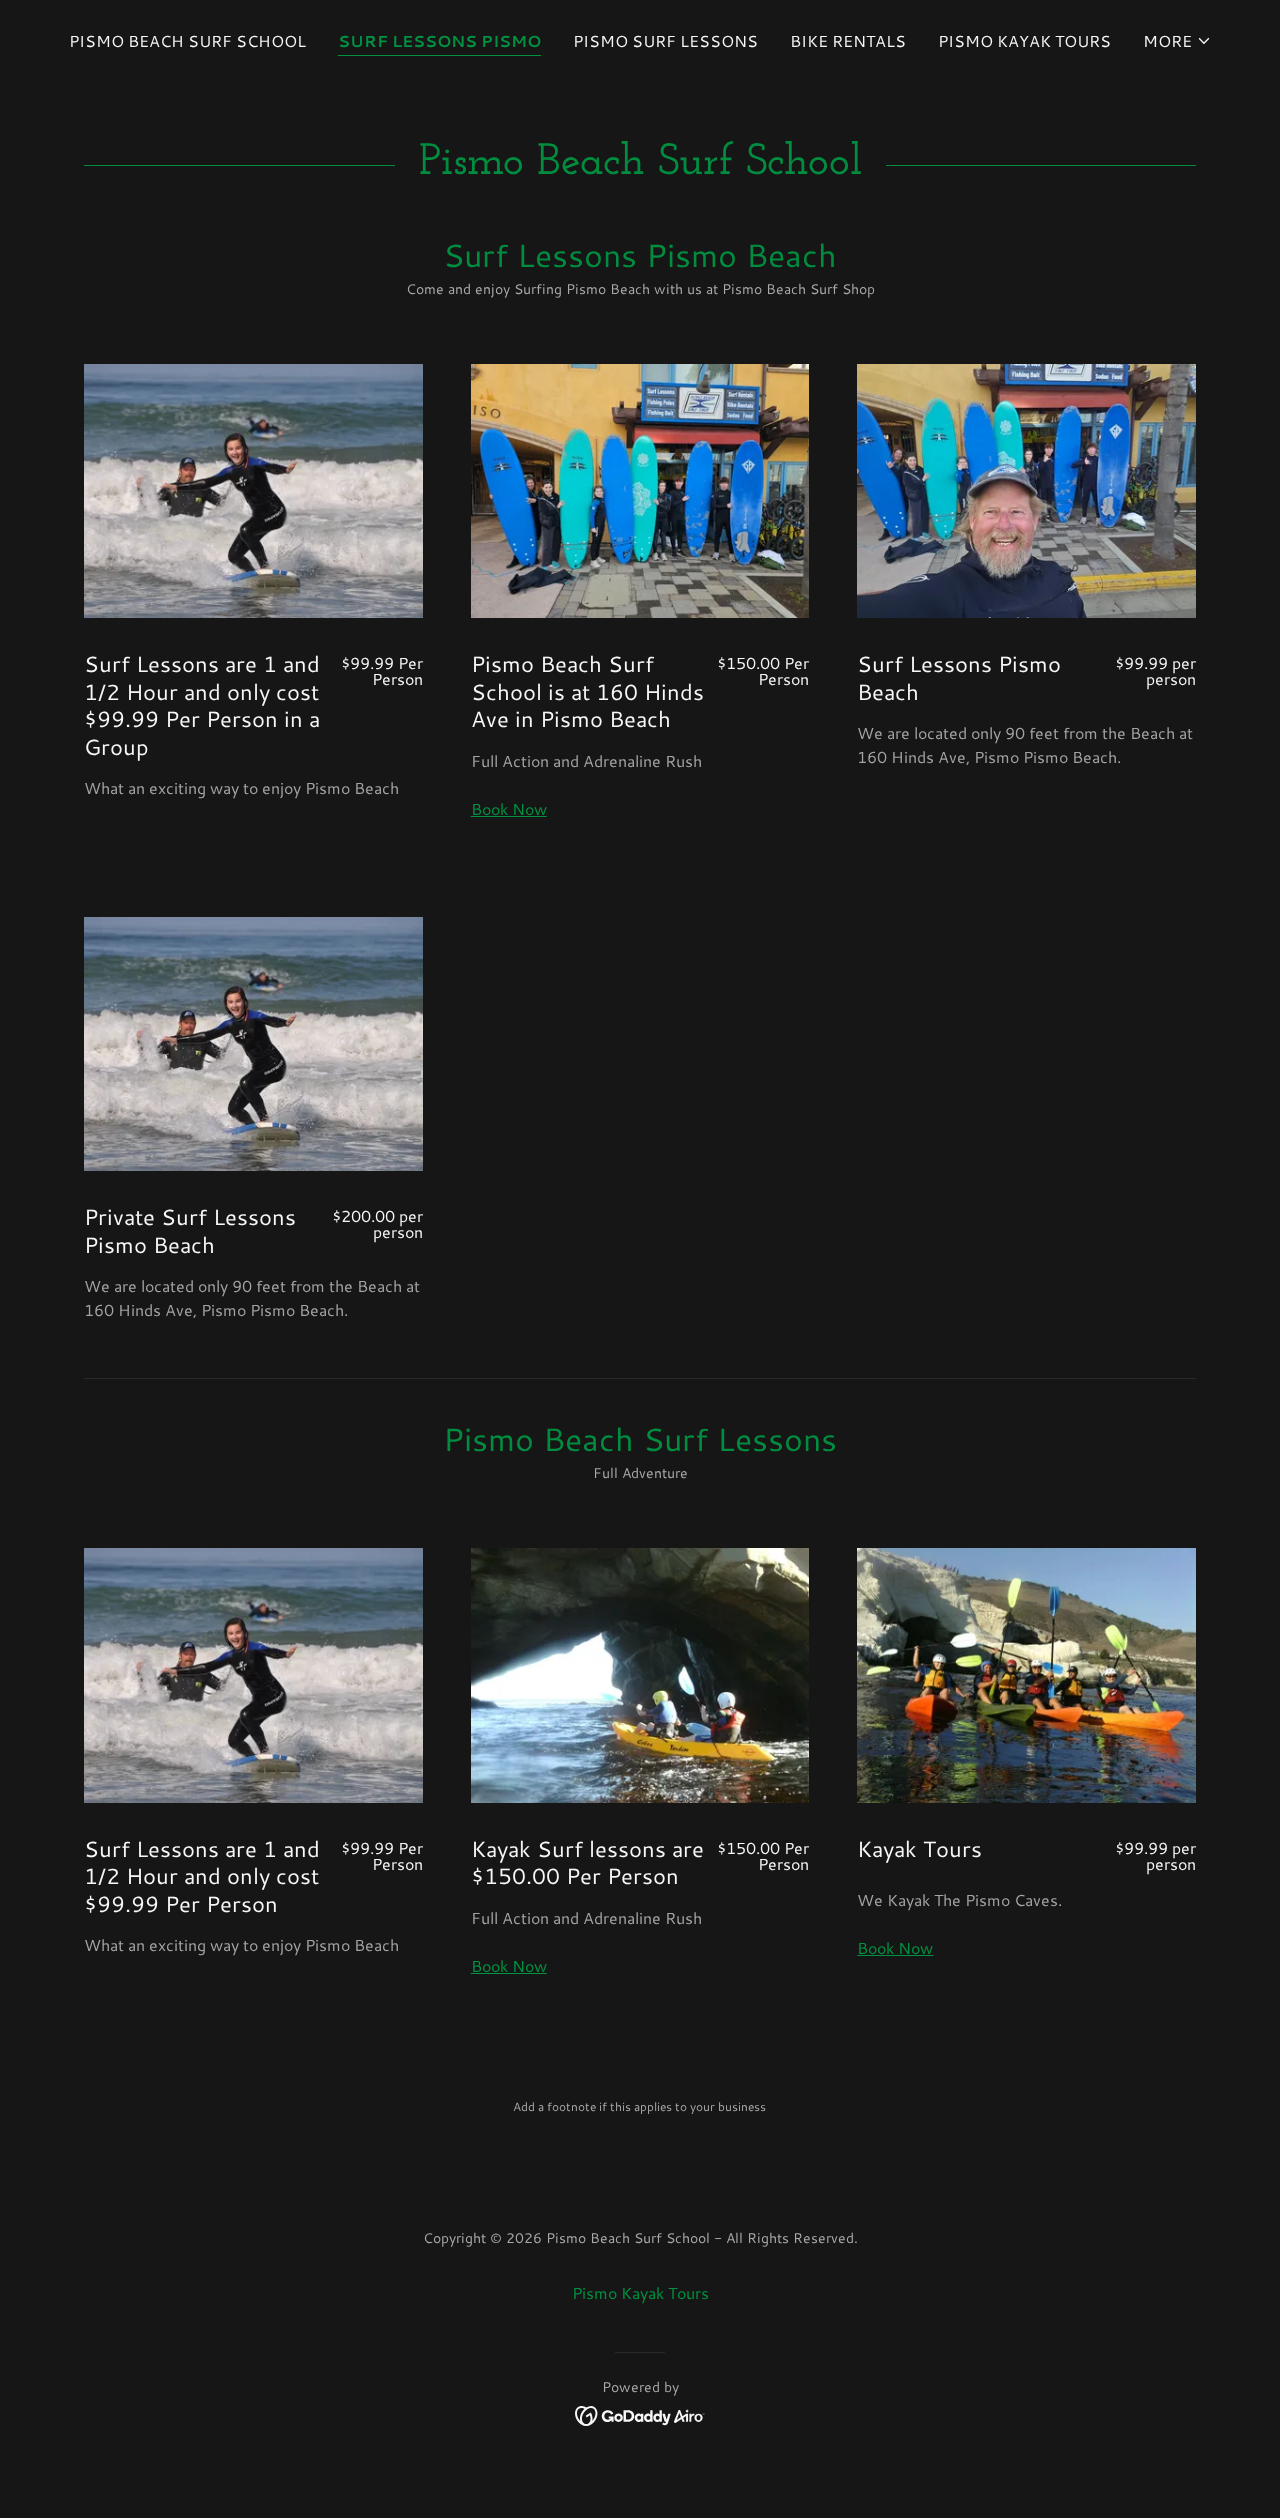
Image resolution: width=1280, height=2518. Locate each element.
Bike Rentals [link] (848, 40)
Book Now (509, 808)
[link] (640, 2413)
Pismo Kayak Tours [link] (1024, 40)
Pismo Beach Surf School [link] (187, 40)
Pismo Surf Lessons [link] (665, 40)
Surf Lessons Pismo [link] (439, 40)
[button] (1177, 41)
